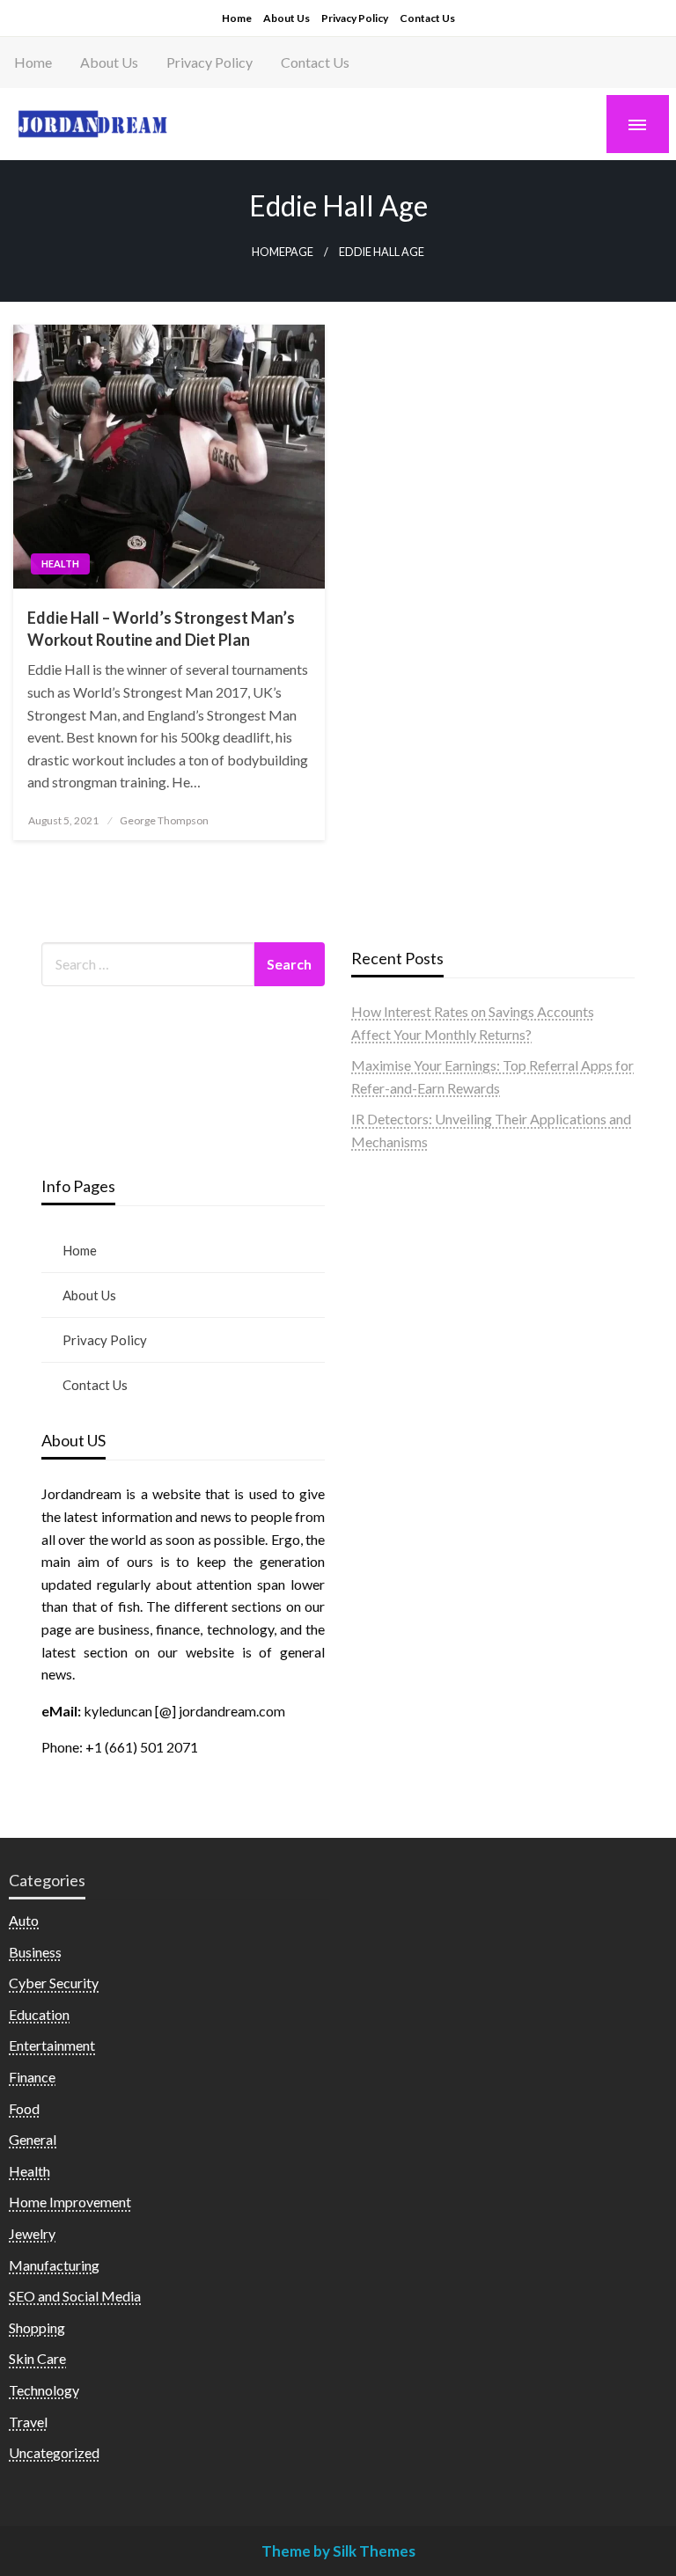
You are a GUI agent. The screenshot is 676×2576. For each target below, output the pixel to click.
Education (39, 2014)
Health (60, 563)
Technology (44, 2390)
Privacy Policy (355, 18)
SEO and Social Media (75, 2296)
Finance (32, 2077)
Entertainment (52, 2045)
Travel (28, 2422)
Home (237, 18)
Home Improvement (70, 2202)
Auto (24, 1920)
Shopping (37, 2327)
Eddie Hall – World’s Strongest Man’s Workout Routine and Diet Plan (161, 629)
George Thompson (164, 820)
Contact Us (427, 18)
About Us (287, 18)
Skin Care (37, 2358)
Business (35, 1952)
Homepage (283, 252)
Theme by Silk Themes (338, 2551)
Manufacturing (54, 2265)
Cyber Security (54, 1983)
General (33, 2139)
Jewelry (32, 2233)
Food (24, 2108)
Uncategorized (54, 2452)
